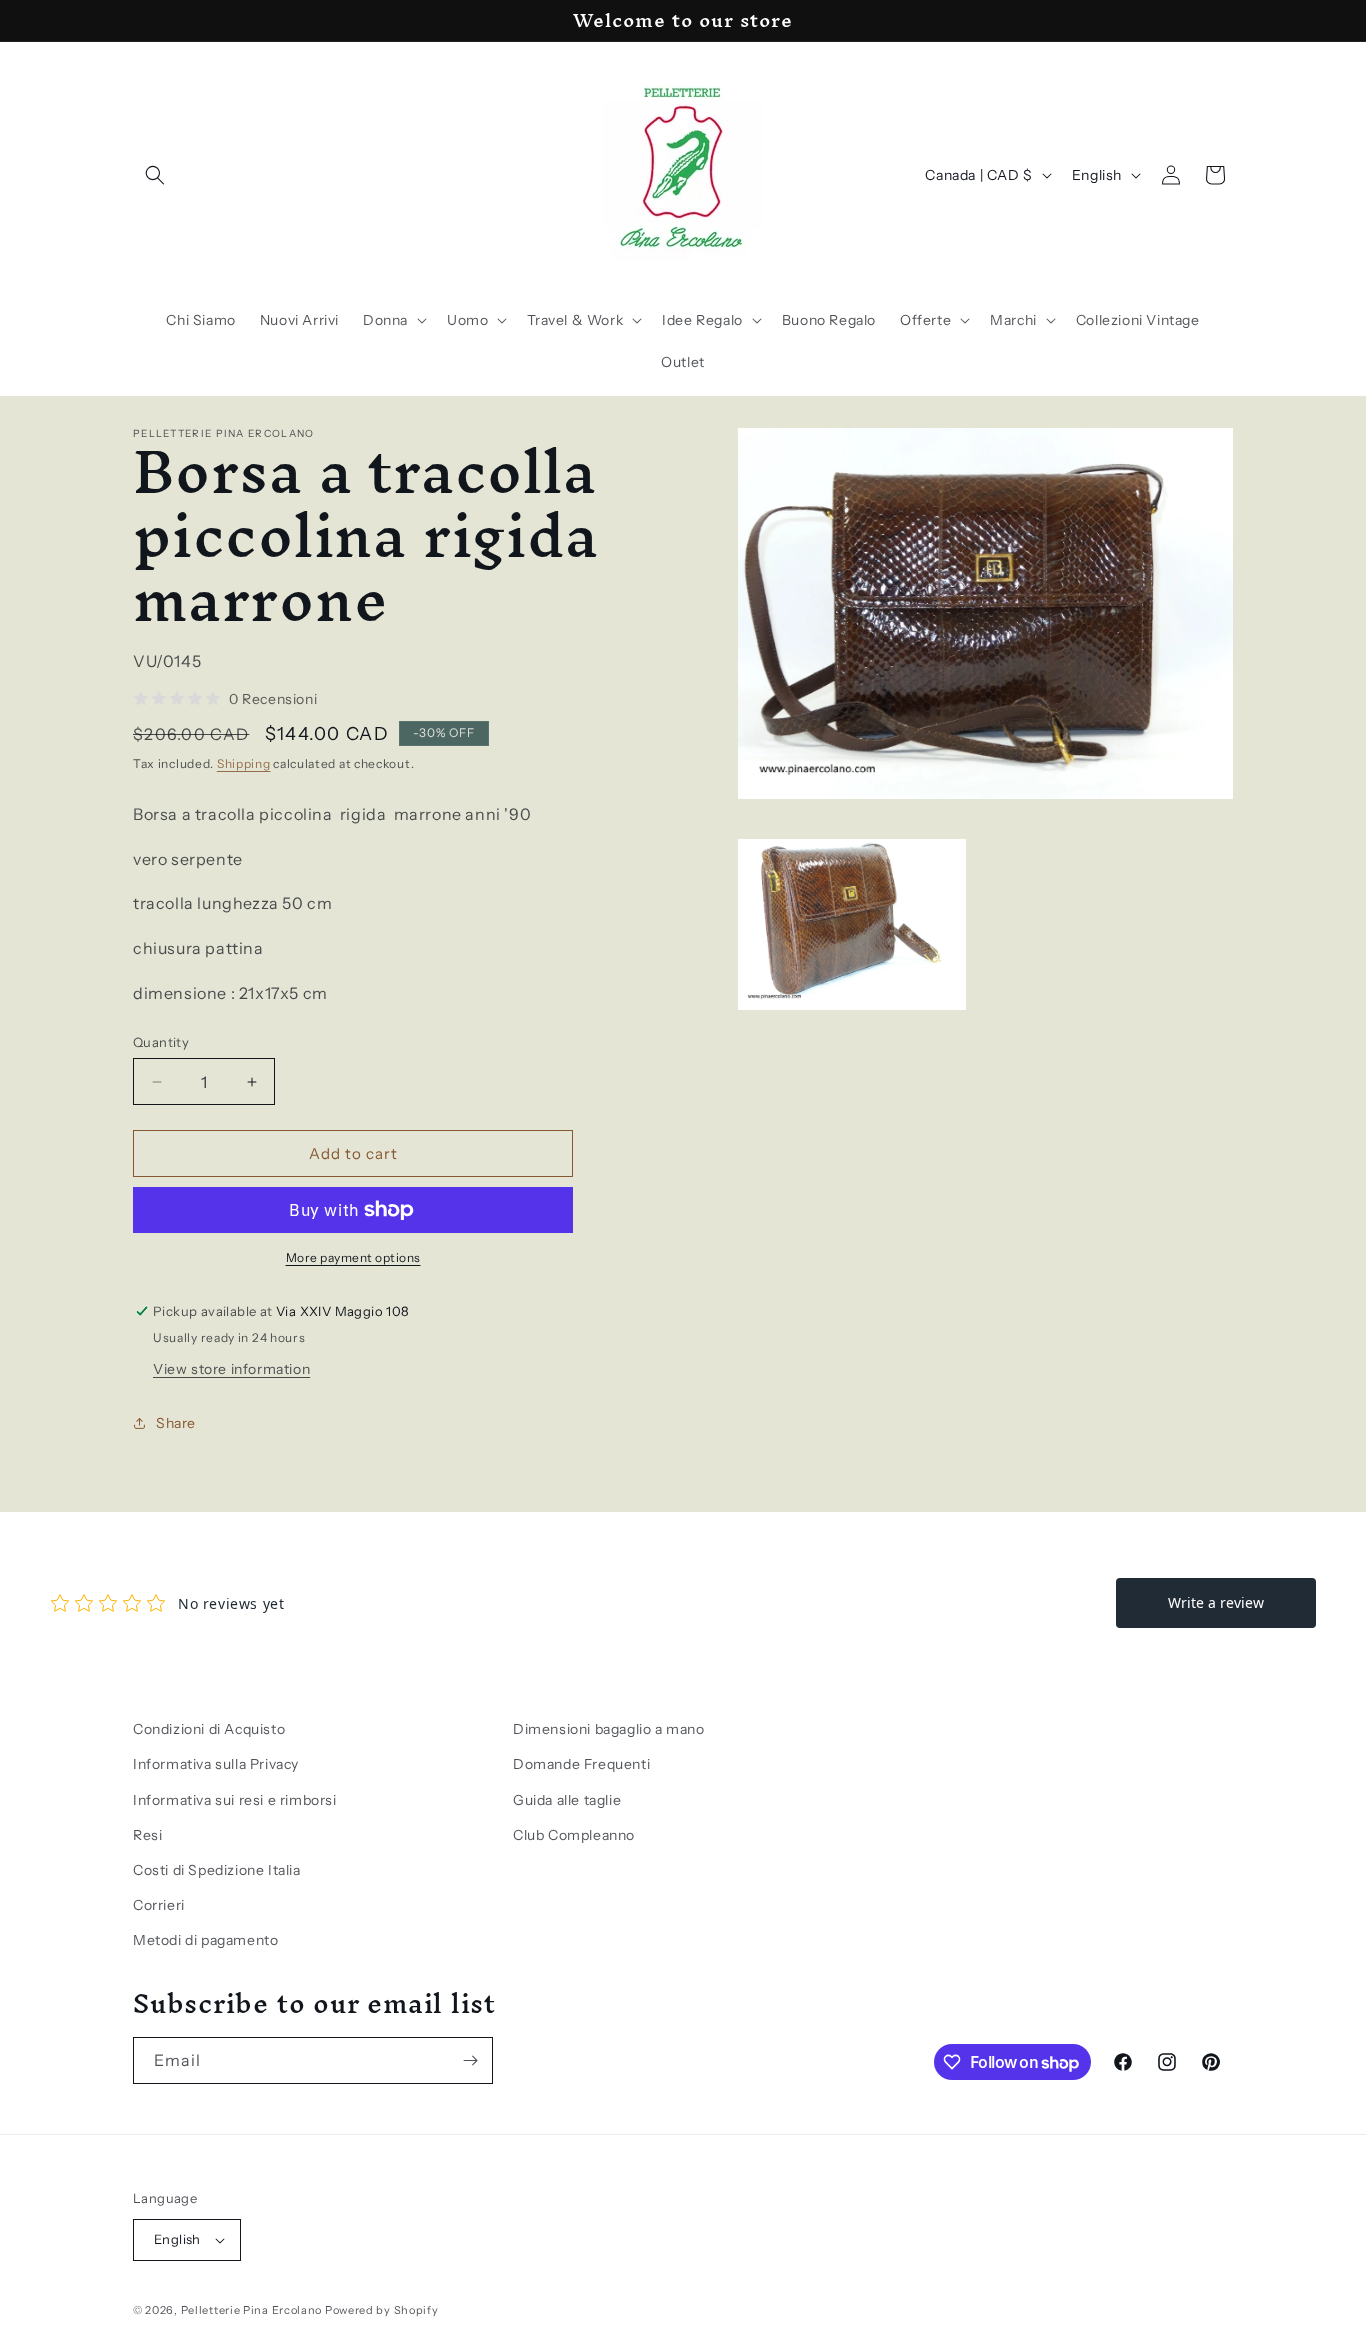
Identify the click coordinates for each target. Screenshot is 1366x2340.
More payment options (353, 1257)
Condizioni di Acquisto (209, 1729)
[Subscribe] (470, 2060)
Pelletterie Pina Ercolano (252, 2310)
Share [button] (176, 1423)
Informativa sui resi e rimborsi (235, 1800)
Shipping (244, 763)
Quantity (161, 1042)
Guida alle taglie (567, 1800)
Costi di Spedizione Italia (217, 1870)
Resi (147, 1835)
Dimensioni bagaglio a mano (609, 1729)
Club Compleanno (574, 1835)
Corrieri (159, 1905)
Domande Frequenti (581, 1764)
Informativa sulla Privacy (216, 1764)
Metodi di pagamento (205, 1940)
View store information (231, 1369)
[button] (155, 175)
